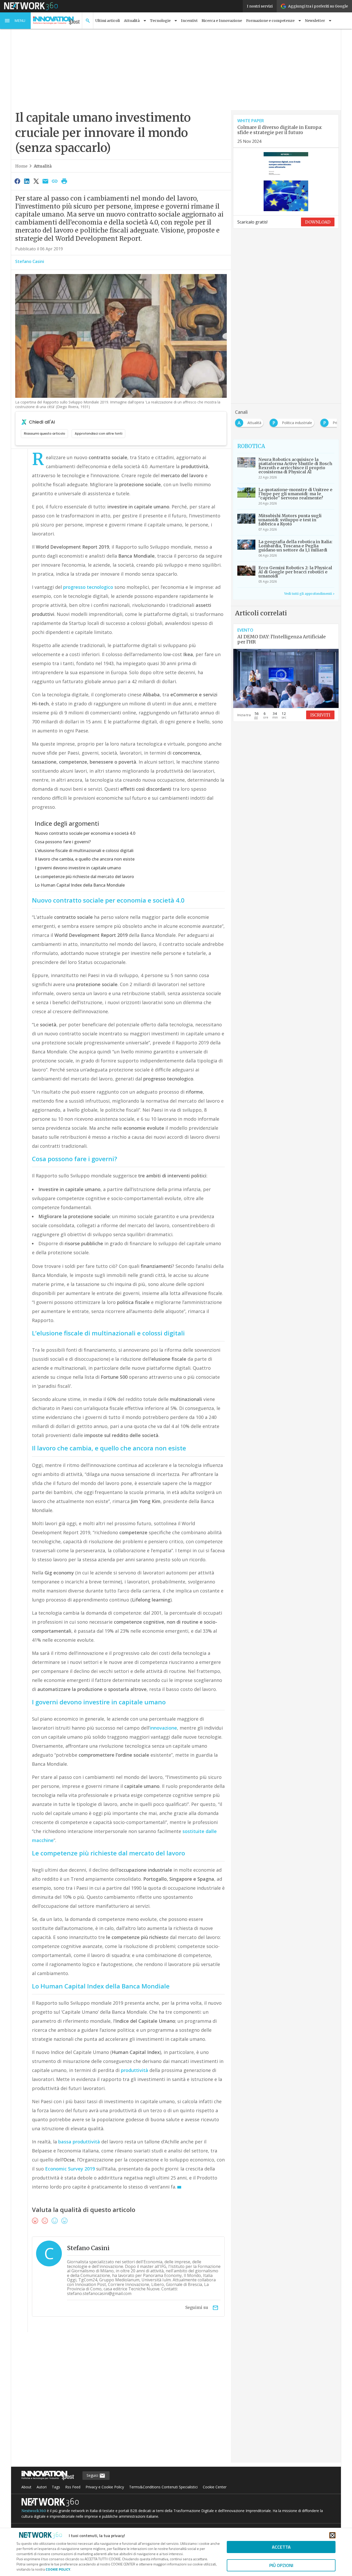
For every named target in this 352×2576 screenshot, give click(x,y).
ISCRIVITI (320, 715)
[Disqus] (121, 2401)
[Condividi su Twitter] (36, 181)
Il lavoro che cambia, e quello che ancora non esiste (85, 859)
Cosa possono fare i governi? (63, 842)
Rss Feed (73, 2487)
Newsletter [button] (315, 21)
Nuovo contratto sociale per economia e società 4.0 (85, 833)
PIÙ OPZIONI (281, 2565)
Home (21, 166)
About (26, 2487)
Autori (42, 2487)
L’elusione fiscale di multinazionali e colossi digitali (84, 851)
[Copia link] (55, 181)
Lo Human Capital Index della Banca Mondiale (80, 885)
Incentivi (189, 21)
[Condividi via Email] (45, 181)
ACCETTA (281, 2547)
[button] (15, 21)
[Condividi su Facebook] (17, 181)
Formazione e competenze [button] (270, 21)
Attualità (43, 166)
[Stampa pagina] (64, 181)
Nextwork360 (34, 2511)
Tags (56, 2487)
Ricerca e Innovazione (222, 21)
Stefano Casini (30, 261)
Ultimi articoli (108, 21)
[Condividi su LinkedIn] (27, 181)
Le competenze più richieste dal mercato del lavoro (84, 877)
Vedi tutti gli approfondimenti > (309, 594)
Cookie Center (215, 2487)
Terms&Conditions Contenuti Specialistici (163, 2487)
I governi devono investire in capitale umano (78, 868)
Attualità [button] (132, 21)
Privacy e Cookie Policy (105, 2487)
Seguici (93, 2475)
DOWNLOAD (318, 222)
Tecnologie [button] (160, 21)
